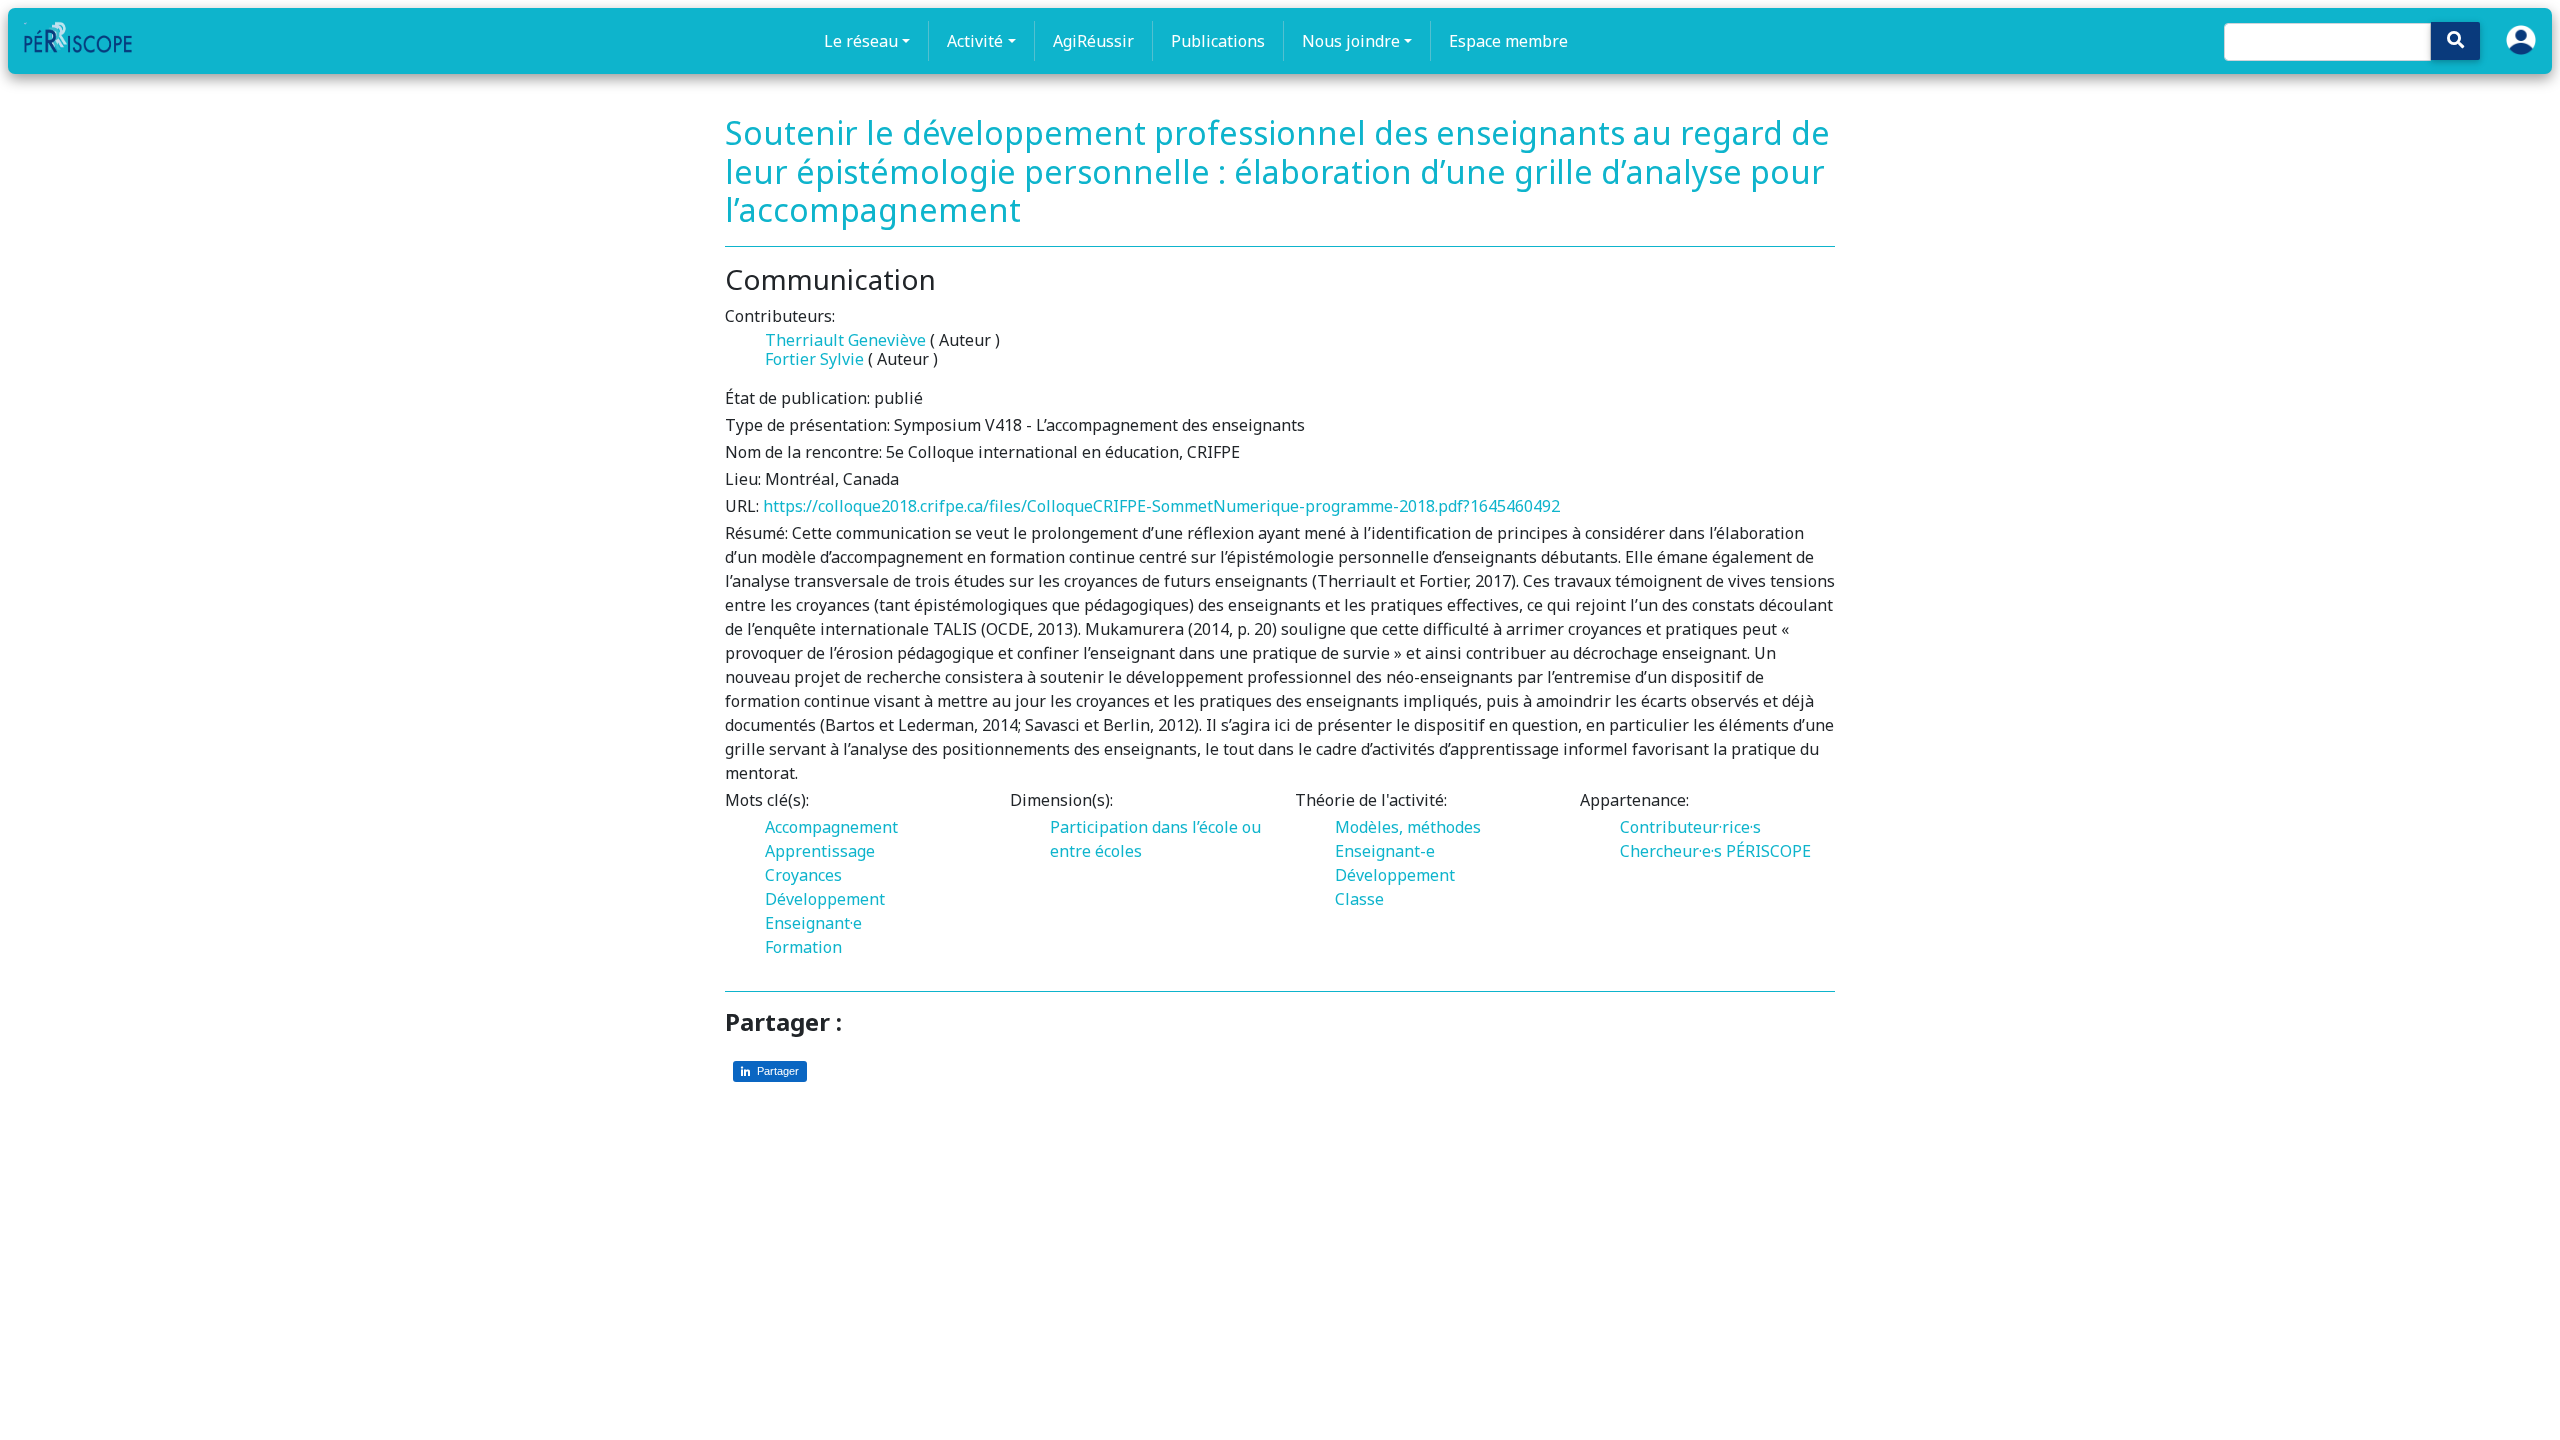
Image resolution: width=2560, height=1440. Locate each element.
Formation (803, 947)
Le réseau (861, 41)
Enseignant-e (1385, 851)
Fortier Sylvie (814, 359)
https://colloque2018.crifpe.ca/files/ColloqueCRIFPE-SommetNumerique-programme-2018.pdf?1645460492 (1161, 506)
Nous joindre (1351, 41)
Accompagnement (831, 827)
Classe (1359, 899)
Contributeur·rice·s (1690, 827)
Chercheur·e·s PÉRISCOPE (1715, 851)
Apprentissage (820, 851)
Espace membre (1508, 41)
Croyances (803, 875)
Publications (1218, 41)
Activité (975, 41)
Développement (825, 899)
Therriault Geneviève (845, 340)
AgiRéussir (1093, 41)
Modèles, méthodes (1408, 827)
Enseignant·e (813, 923)
